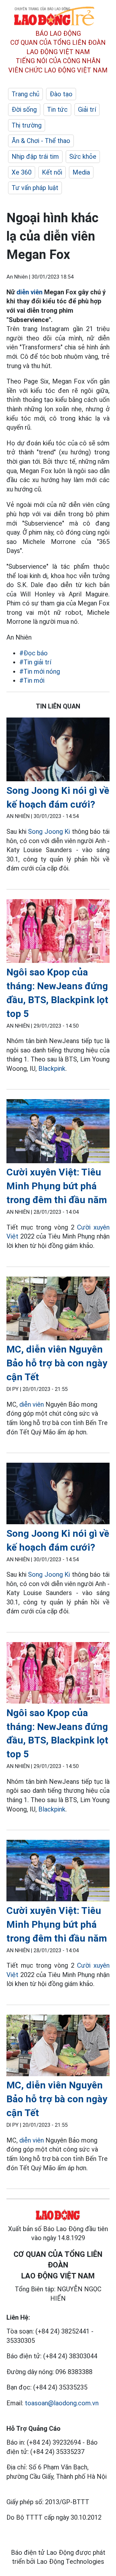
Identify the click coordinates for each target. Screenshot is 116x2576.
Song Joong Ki (49, 832)
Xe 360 (22, 172)
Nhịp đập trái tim (35, 157)
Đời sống (24, 109)
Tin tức (57, 109)
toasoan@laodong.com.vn (62, 2403)
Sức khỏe (83, 157)
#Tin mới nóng (40, 671)
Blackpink (52, 1069)
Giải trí (87, 109)
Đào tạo (61, 94)
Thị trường (27, 125)
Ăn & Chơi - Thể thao (41, 141)
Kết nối (52, 172)
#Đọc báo (34, 653)
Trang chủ (25, 94)
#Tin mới (32, 680)
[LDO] (58, 751)
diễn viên (29, 292)
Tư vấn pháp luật (35, 188)
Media (81, 172)
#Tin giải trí (35, 662)
